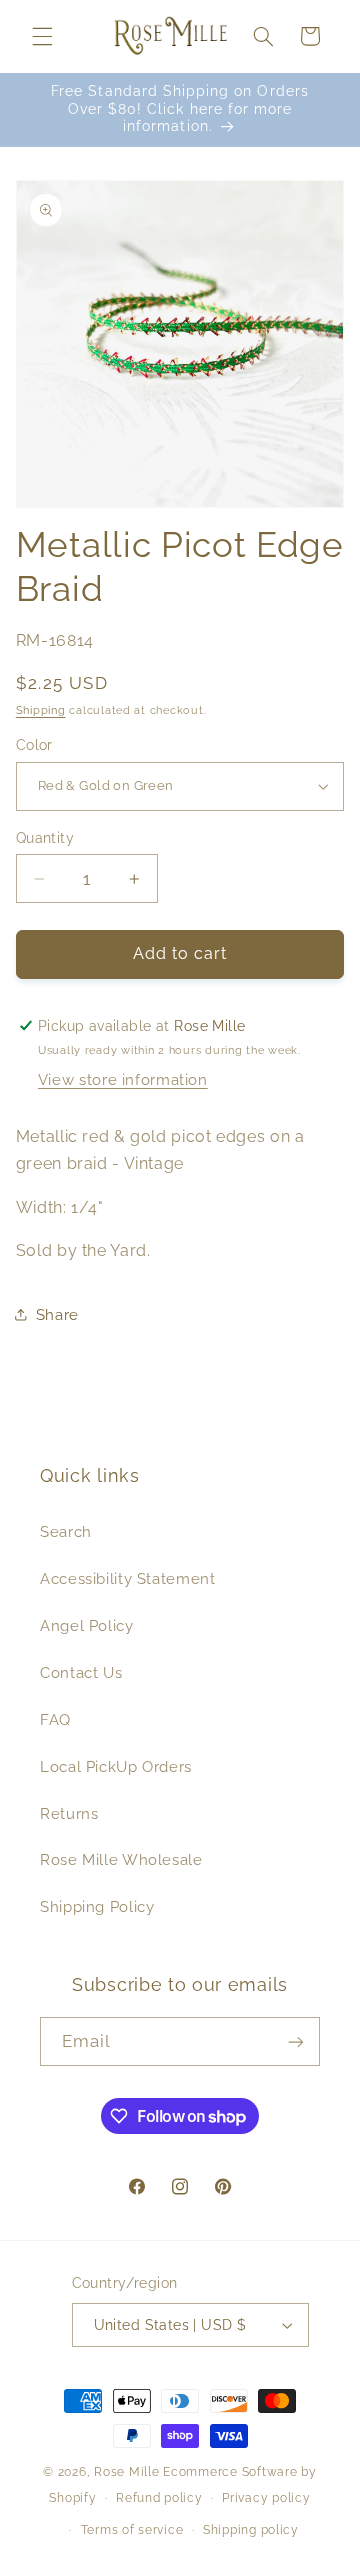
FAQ (55, 1719)
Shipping (41, 710)
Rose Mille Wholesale (121, 1859)
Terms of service (132, 2530)
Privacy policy (266, 2498)
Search (66, 1531)
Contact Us (81, 1672)
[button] (42, 36)
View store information (123, 1079)
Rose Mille (126, 2472)
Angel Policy (87, 1625)
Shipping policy (251, 2530)
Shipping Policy (97, 1906)
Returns (69, 1813)
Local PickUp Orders (116, 1766)
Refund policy (159, 2498)
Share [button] (57, 1314)
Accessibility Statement (128, 1578)
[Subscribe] (296, 2041)
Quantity (45, 838)
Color (34, 745)
